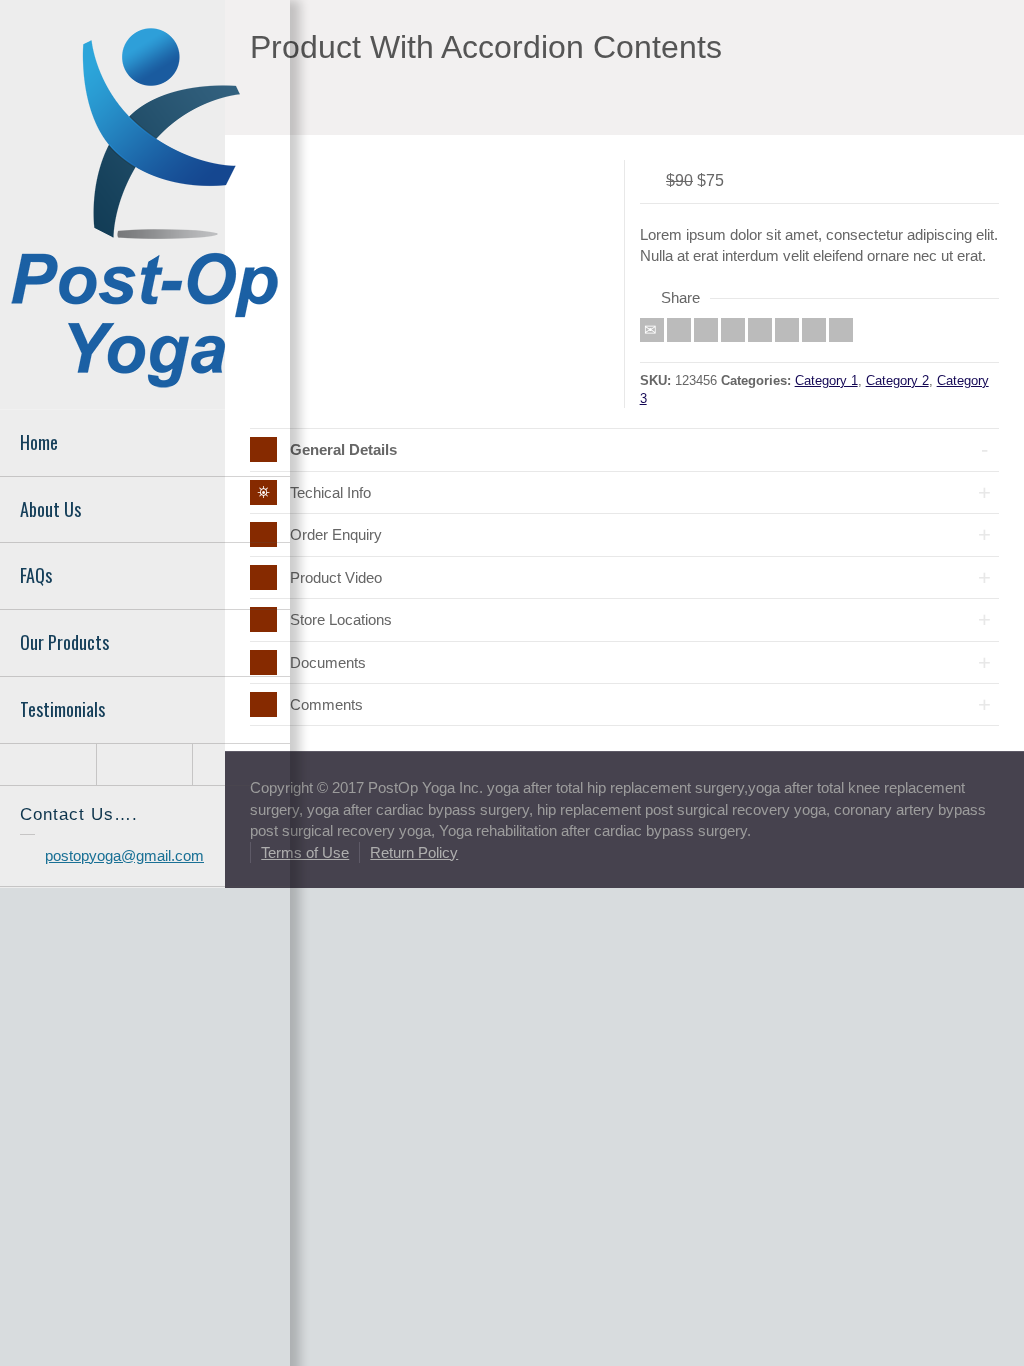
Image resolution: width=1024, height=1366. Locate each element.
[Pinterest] (760, 330)
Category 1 (826, 381)
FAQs (36, 575)
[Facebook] (706, 330)
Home (39, 442)
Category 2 (897, 381)
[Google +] (733, 330)
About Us (50, 509)
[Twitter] (679, 330)
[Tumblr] (787, 330)
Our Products (64, 642)
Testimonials (62, 709)
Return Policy (414, 852)
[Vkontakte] (841, 330)
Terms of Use (305, 852)
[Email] (652, 330)
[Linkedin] (814, 330)
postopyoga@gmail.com (124, 855)
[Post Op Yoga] (145, 205)
